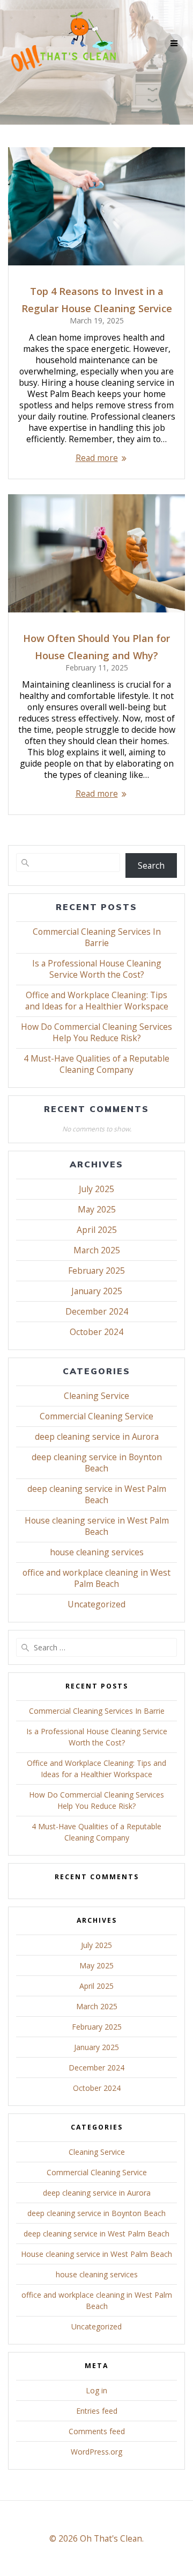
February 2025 (96, 1271)
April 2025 (97, 1230)
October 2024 (96, 1332)
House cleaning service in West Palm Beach (97, 1526)
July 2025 (96, 1189)
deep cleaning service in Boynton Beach (97, 1463)
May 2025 (97, 1209)
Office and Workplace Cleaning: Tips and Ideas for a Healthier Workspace (97, 1001)
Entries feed (97, 2411)
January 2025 (97, 1291)
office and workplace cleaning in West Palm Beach (96, 1578)
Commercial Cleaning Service (96, 1416)
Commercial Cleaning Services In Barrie (97, 937)
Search (151, 865)
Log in (96, 2390)
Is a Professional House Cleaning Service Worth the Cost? (97, 969)
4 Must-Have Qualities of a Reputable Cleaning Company (96, 1064)
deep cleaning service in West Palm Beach (97, 1494)
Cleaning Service (96, 1396)
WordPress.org (96, 2452)
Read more (97, 458)
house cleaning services (97, 1552)
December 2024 (97, 1311)
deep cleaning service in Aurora (97, 1437)
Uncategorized (96, 1604)
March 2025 (97, 1250)
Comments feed (97, 2431)
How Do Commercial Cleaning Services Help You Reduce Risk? (96, 1032)
